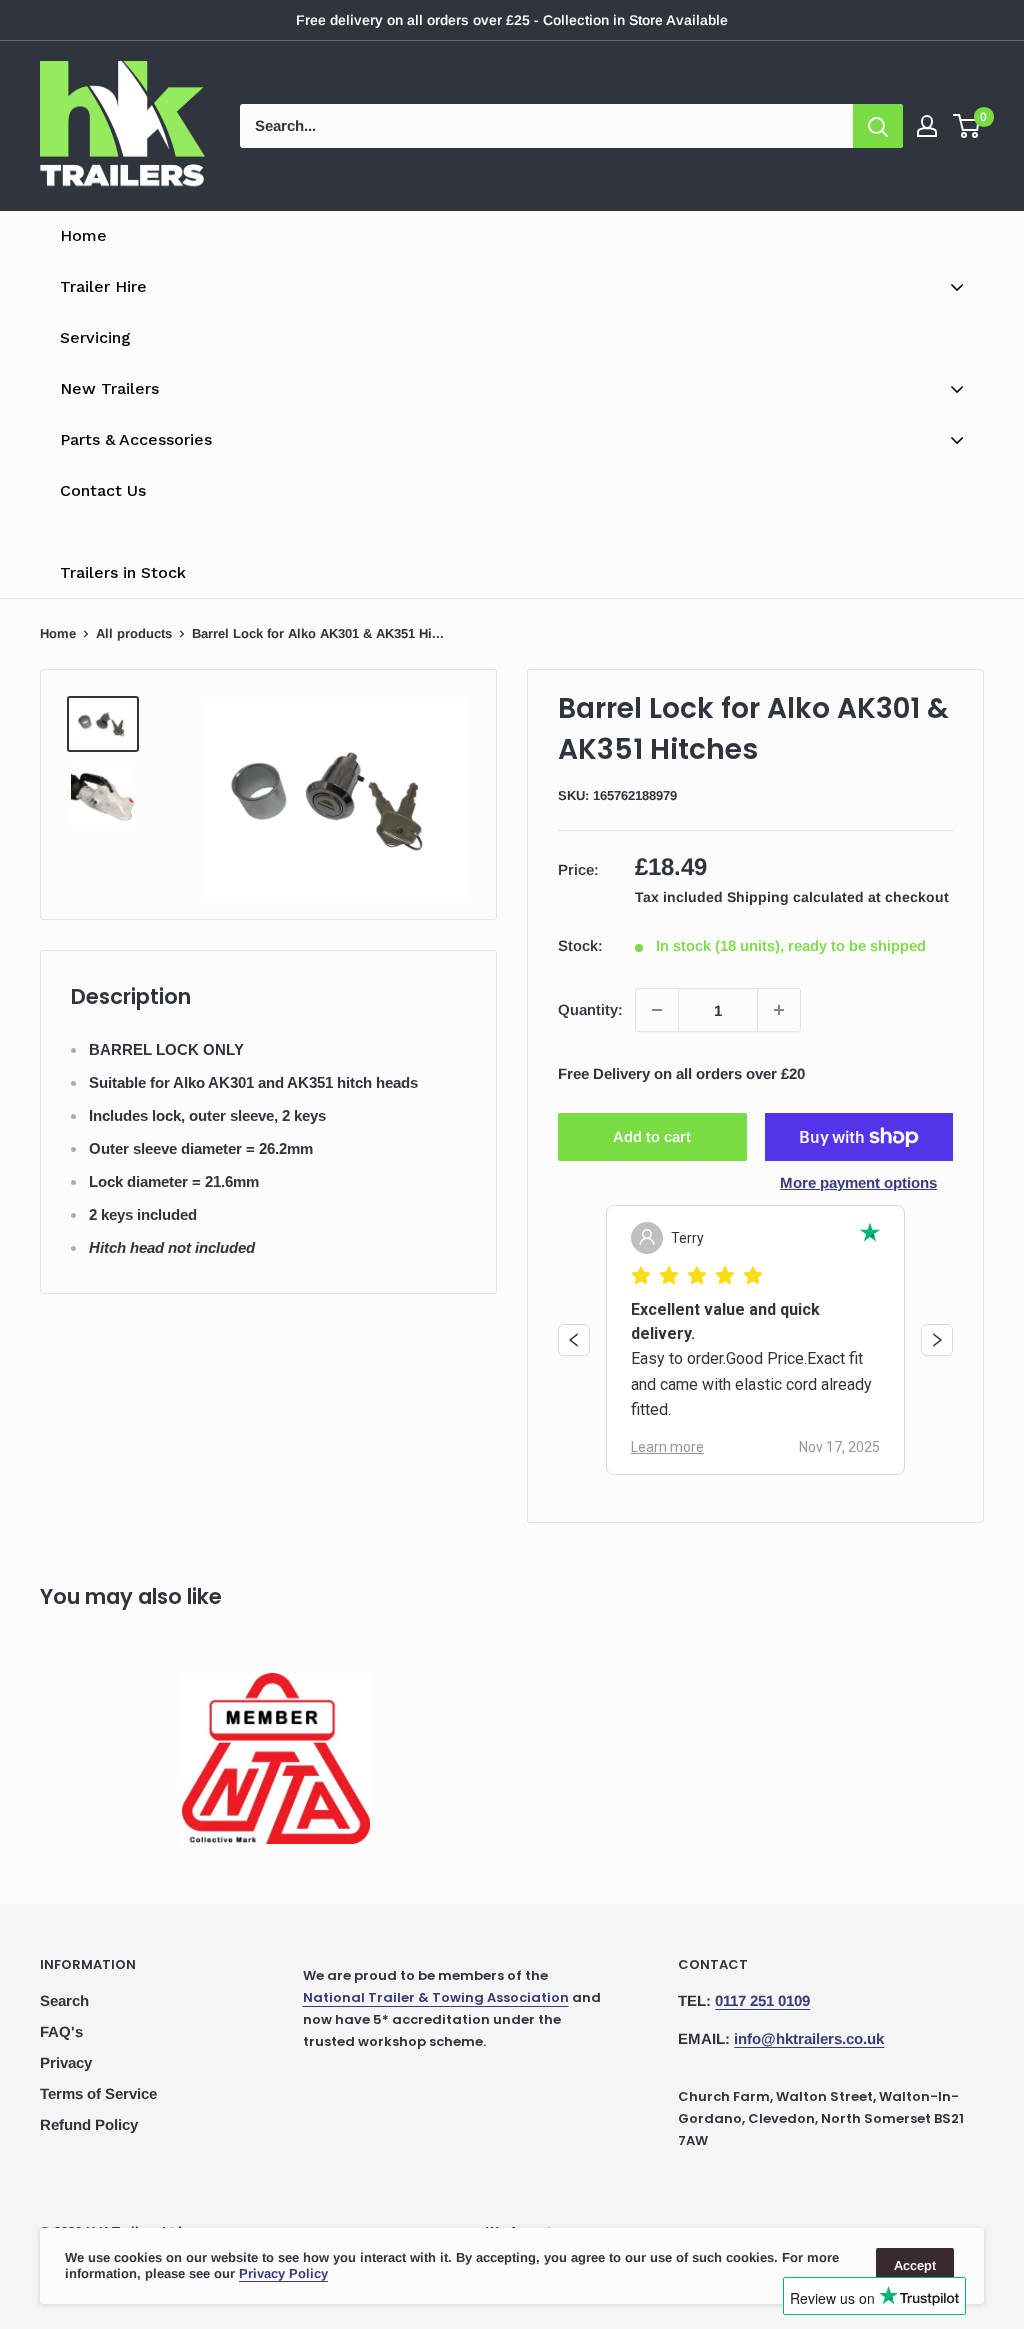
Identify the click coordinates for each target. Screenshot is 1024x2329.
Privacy (66, 2062)
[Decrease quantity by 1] (657, 1010)
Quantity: (590, 1009)
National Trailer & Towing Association (436, 1997)
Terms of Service (98, 2093)
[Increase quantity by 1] (779, 1010)
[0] (967, 126)
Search (64, 2000)
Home (58, 633)
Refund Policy (89, 2124)
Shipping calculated (795, 897)
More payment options (858, 1182)
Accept (915, 2265)
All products (134, 633)
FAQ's (61, 2031)
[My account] (927, 126)
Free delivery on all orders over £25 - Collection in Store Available (512, 20)
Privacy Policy (283, 2273)
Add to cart (652, 1136)
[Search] (878, 126)
